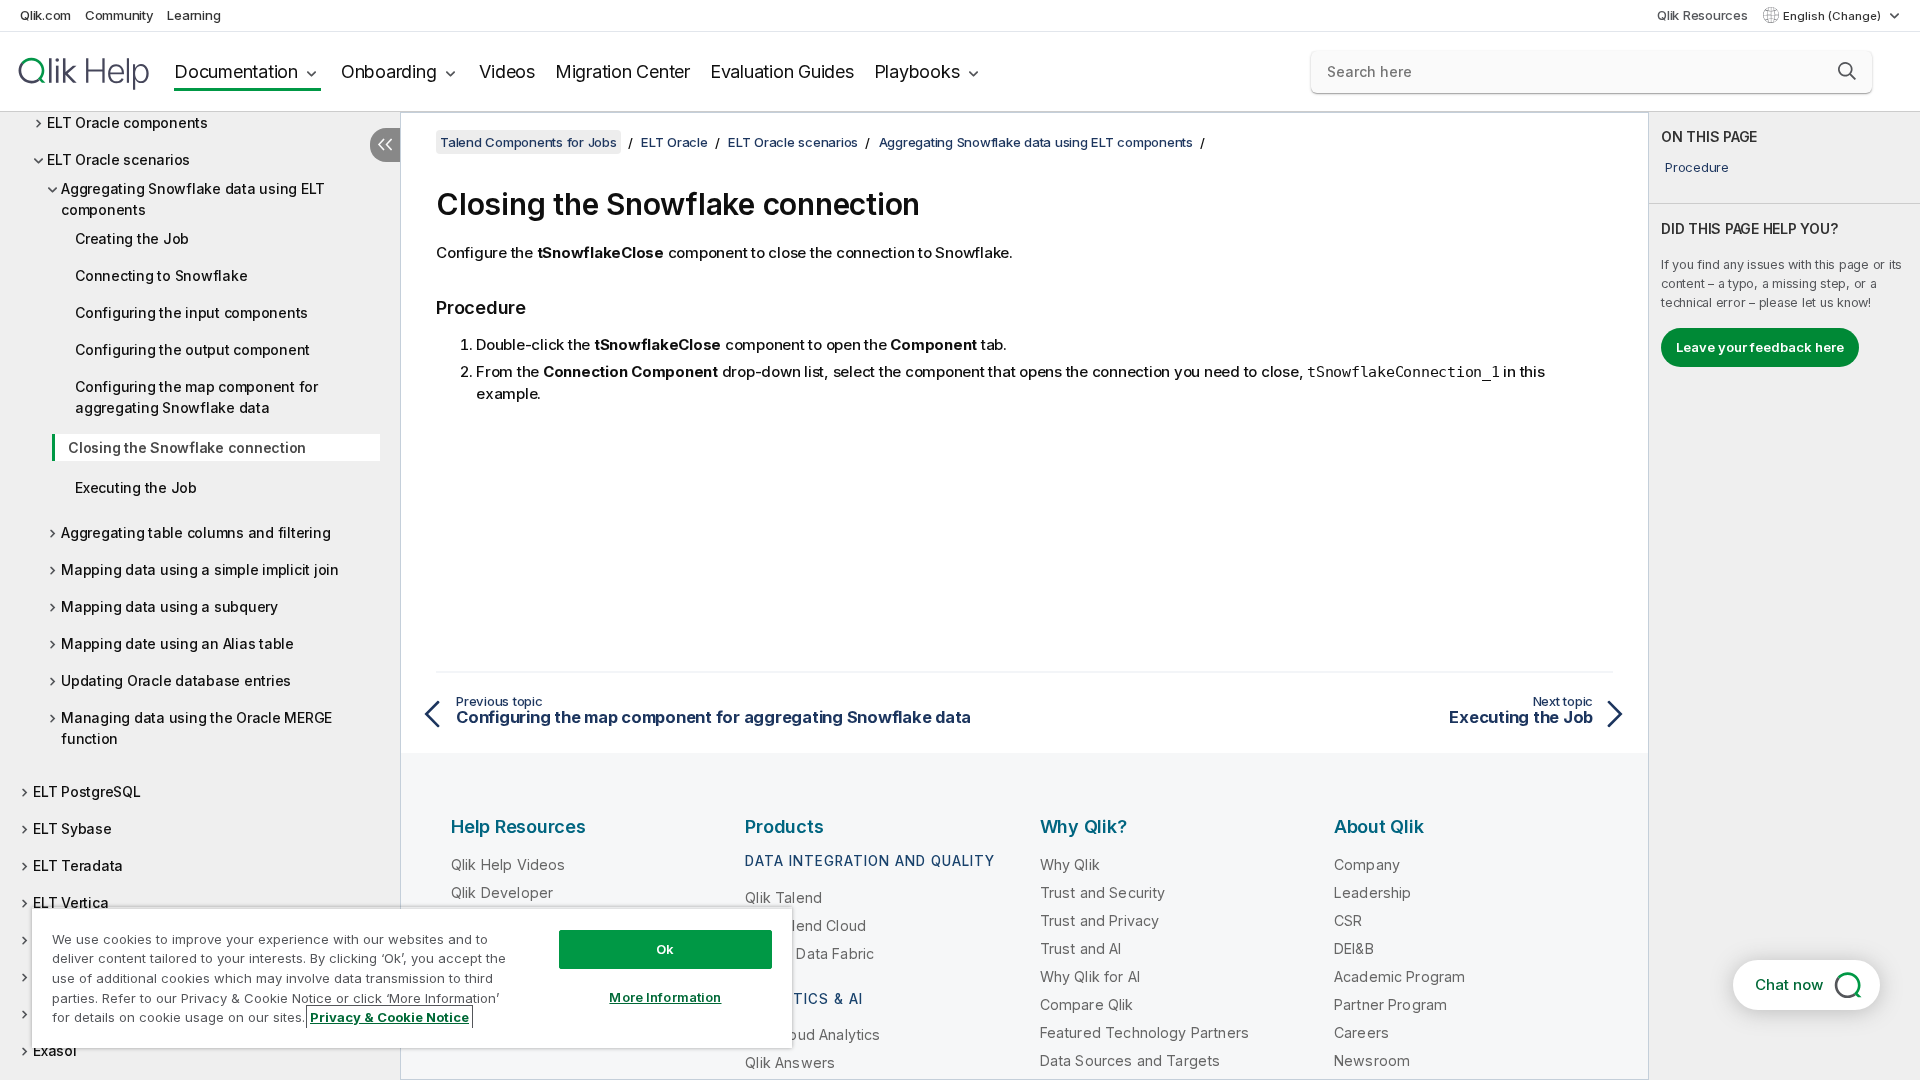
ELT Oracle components (127, 122)
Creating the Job (132, 238)
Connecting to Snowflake (161, 275)
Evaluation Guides (782, 71)
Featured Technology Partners (1144, 1032)
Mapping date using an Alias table (177, 643)
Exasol (55, 1050)
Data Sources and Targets (1130, 1060)
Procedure (1697, 167)
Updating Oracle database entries (176, 680)
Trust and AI (1081, 948)
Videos (507, 71)
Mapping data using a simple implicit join (200, 569)
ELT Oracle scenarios (118, 159)
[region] (412, 977)
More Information (665, 997)
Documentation (236, 71)
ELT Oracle (674, 142)
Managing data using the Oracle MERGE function (196, 728)
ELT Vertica (70, 902)
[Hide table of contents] (385, 145)
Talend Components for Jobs (528, 142)
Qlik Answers (790, 1062)
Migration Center (622, 71)
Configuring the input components (191, 312)
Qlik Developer (502, 892)
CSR (1348, 920)
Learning (193, 15)
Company (1367, 864)
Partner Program (1390, 1004)
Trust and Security (1103, 892)
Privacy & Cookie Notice (389, 1017)
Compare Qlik (1087, 1004)
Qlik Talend (783, 897)
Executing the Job (136, 487)
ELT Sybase (72, 828)
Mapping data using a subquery (169, 606)
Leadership (1373, 892)
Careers (1361, 1032)
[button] (1847, 71)
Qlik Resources (1702, 15)
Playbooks (917, 71)
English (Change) (1833, 16)
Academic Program (1400, 976)
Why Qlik (1070, 864)
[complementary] (1784, 596)
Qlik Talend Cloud (805, 925)
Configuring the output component (192, 349)
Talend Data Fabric (809, 953)
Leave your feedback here (1760, 347)
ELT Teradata (78, 865)
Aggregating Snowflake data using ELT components (193, 199)
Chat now (1789, 984)
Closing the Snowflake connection (187, 447)
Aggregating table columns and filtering (195, 532)
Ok (665, 949)
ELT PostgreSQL (87, 791)
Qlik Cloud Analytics (812, 1034)
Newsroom (1372, 1060)
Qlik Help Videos (508, 864)
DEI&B (1354, 948)
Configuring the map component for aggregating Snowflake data (196, 397)
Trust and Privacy (1100, 920)
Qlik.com (45, 15)
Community (119, 15)
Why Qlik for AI (1090, 976)
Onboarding (389, 71)
